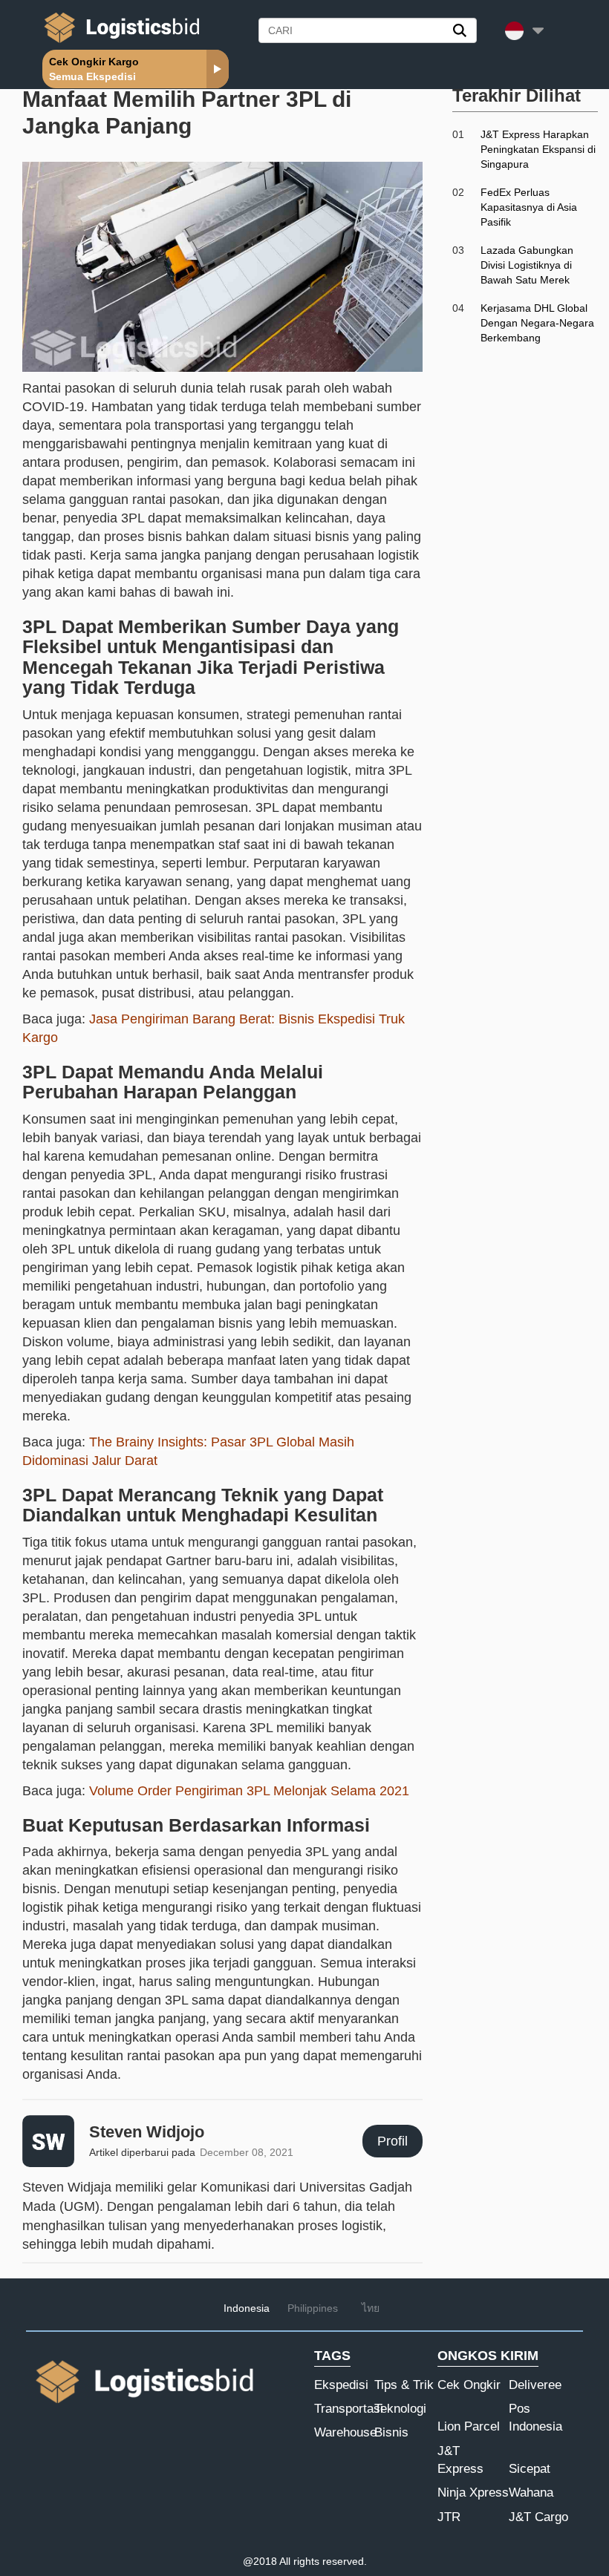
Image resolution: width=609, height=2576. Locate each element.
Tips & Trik (404, 2385)
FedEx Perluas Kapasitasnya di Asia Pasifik (529, 207)
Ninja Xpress (473, 2493)
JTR (449, 2517)
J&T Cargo (538, 2517)
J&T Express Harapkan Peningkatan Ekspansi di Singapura (538, 149)
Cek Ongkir (469, 2385)
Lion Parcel (469, 2426)
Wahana (531, 2493)
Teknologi (400, 2409)
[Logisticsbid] (119, 42)
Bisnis (391, 2432)
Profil (393, 2141)
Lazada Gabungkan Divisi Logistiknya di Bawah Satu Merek (527, 265)
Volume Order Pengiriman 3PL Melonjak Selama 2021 (249, 1791)
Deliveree (535, 2385)
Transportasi (349, 2409)
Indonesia (247, 2308)
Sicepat (530, 2469)
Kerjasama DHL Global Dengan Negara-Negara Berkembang (537, 323)
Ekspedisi (341, 2385)
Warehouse (345, 2432)
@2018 (260, 2561)
